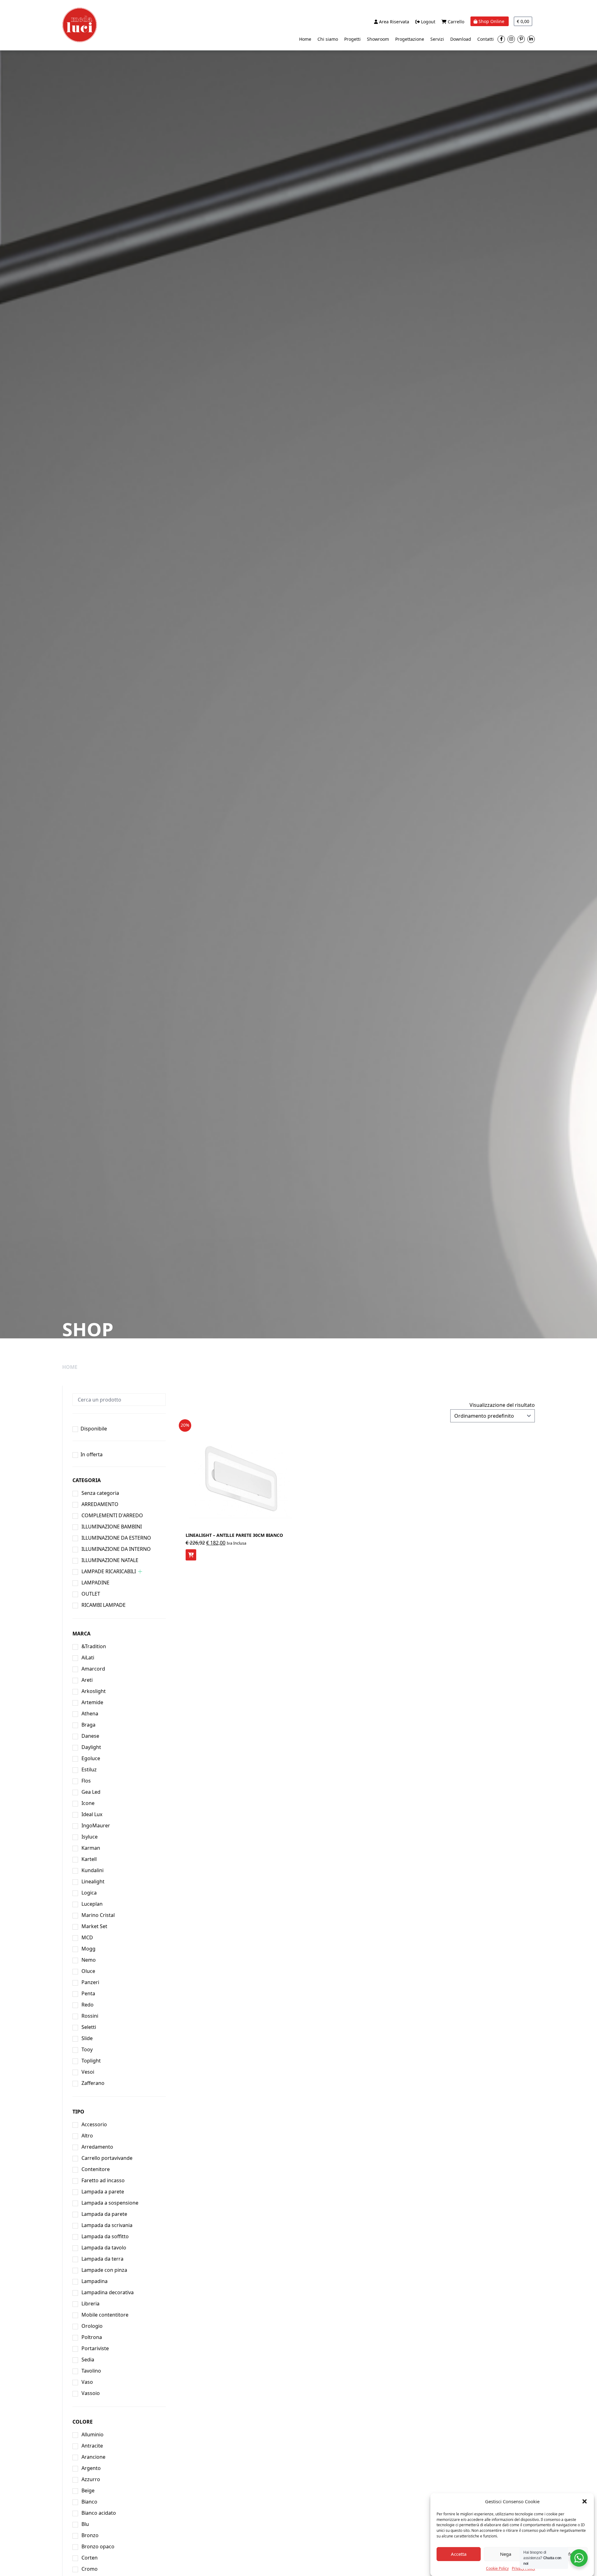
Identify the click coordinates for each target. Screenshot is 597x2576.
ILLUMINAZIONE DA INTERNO (116, 1549)
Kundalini (93, 1870)
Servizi (437, 39)
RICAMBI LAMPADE (104, 1605)
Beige (88, 2490)
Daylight (91, 1747)
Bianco (89, 2502)
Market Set (94, 1926)
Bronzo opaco (98, 2546)
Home (305, 39)
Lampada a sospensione (110, 2203)
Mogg (88, 1949)
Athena (90, 1713)
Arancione (93, 2457)
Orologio (92, 2326)
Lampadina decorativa (108, 2292)
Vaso (87, 2382)
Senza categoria (100, 1493)
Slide (87, 2038)
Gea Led (91, 1792)
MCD (87, 1937)
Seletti (89, 2027)
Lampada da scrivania (107, 2225)
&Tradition (94, 1646)
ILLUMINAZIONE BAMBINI (112, 1527)
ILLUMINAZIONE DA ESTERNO (116, 1538)
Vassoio (91, 2393)
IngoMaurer (96, 1825)
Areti (87, 1680)
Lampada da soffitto (105, 2236)
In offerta (92, 1454)
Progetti (352, 39)
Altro (87, 2136)
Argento (91, 2468)
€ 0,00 (523, 21)
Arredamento (97, 2147)
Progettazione (410, 39)
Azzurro (91, 2479)
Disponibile (94, 1429)
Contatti (486, 39)
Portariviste (95, 2348)
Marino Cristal (98, 1915)
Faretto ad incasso (103, 2180)
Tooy (87, 2049)
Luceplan (92, 1904)
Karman (91, 1848)
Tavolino (91, 2371)
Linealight (93, 1881)
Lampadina (95, 2281)
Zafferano (93, 2083)
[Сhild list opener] (140, 1572)
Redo (88, 2005)
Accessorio (94, 2124)
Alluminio (93, 2434)
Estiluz (89, 1769)
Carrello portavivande (107, 2158)
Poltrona (92, 2337)
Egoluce (91, 1758)
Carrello (455, 22)
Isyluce (90, 1837)
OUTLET (91, 1594)
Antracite (92, 2446)
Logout (428, 22)
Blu (85, 2524)
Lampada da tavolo (104, 2248)
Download (461, 39)
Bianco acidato (99, 2513)
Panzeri (90, 1982)
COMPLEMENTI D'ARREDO (112, 1515)
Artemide (92, 1702)
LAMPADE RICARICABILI (109, 1571)
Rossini (90, 2016)
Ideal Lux (92, 1814)
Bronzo (90, 2535)
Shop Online (491, 21)
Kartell (89, 1859)
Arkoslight (94, 1691)
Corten (90, 2558)
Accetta (459, 2554)
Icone (88, 1803)
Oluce (88, 1971)
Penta (88, 1993)
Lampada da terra (102, 2259)
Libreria (90, 2304)
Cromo (90, 2569)
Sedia (88, 2360)
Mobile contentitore (105, 2315)
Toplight (91, 2061)
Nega (506, 2554)
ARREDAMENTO (100, 1504)
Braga (88, 1725)
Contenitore (96, 2169)
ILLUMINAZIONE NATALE (110, 1560)
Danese (90, 1736)
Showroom (378, 39)
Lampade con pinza (104, 2270)
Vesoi (88, 2072)
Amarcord (93, 1669)
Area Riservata (393, 22)
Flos (86, 1781)
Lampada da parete (104, 2214)
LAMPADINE (95, 1583)
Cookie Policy (497, 2568)
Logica (89, 1893)
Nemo (89, 1960)
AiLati (88, 1658)
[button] (585, 2501)
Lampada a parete (103, 2192)
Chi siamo (328, 39)
